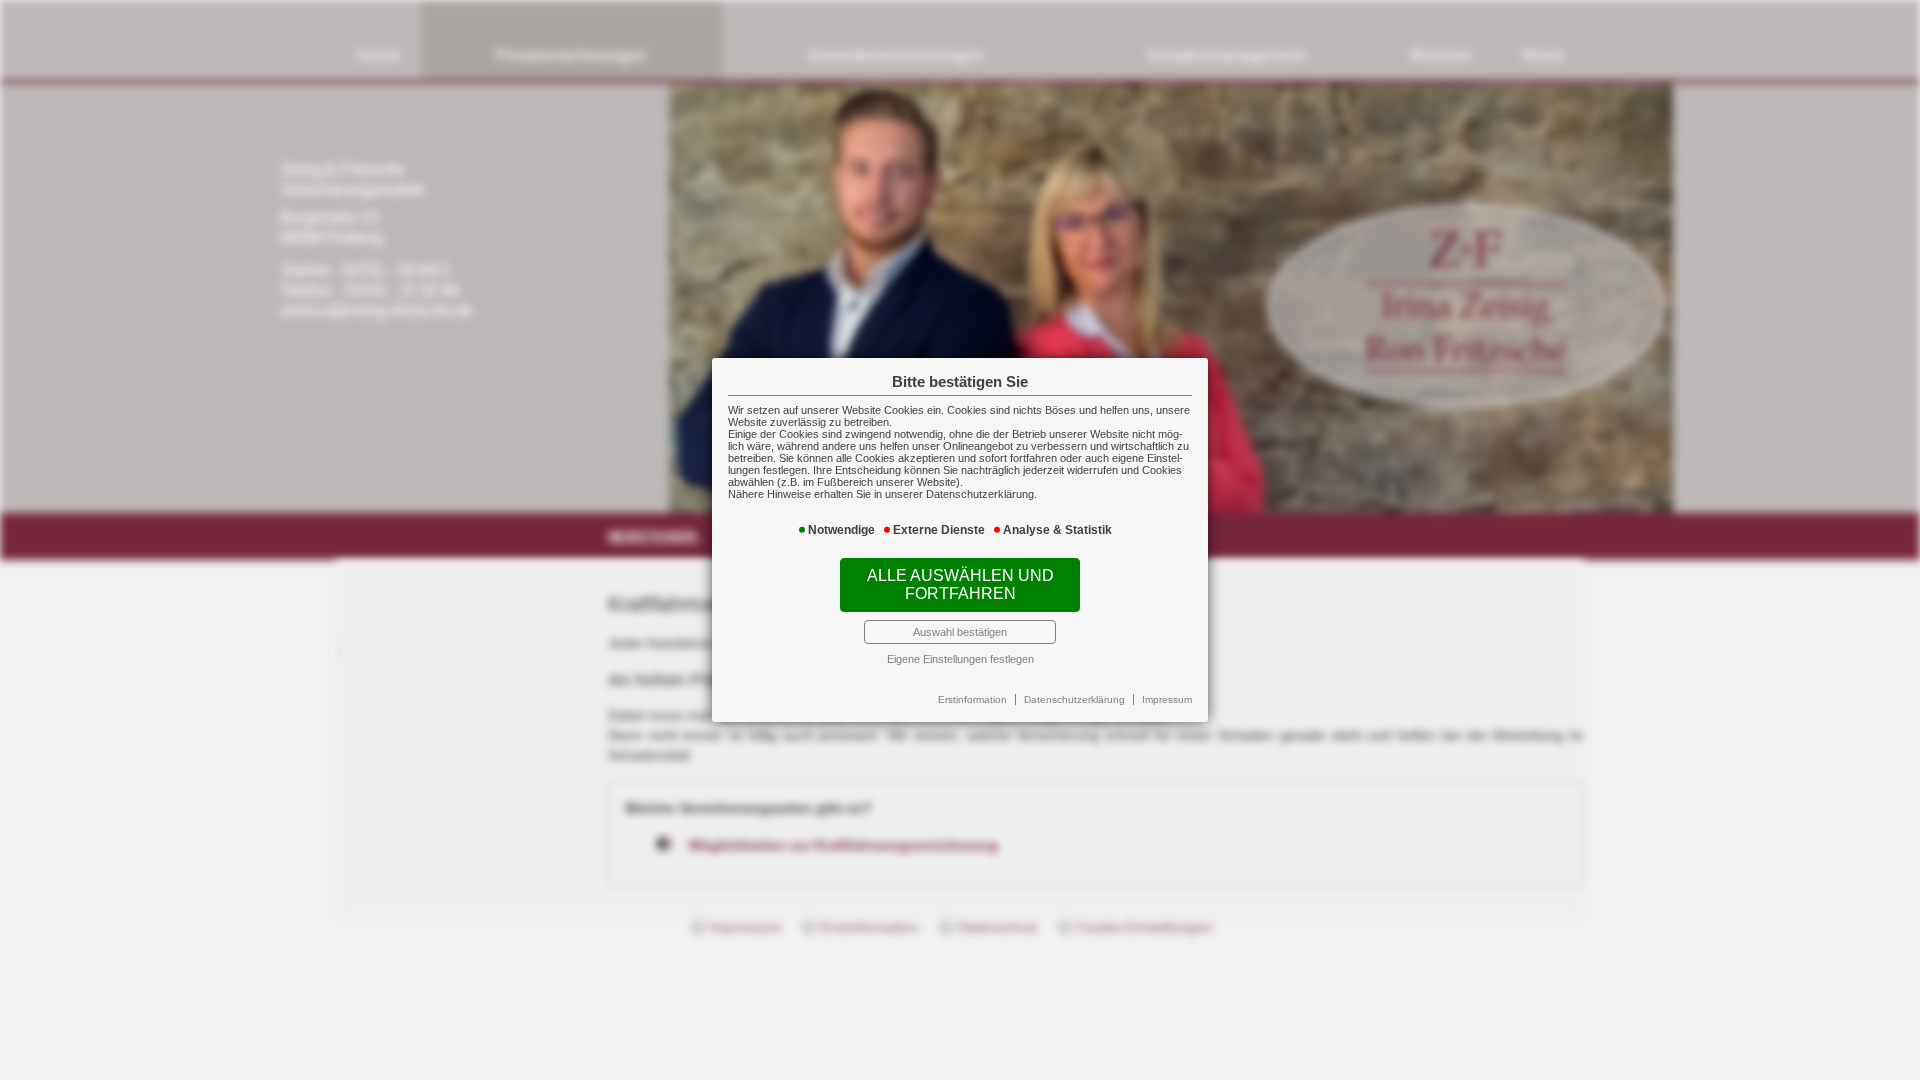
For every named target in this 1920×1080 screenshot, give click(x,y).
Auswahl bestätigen (960, 632)
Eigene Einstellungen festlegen (960, 659)
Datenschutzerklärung (1074, 699)
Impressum (1167, 699)
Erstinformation (972, 699)
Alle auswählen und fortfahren (960, 584)
